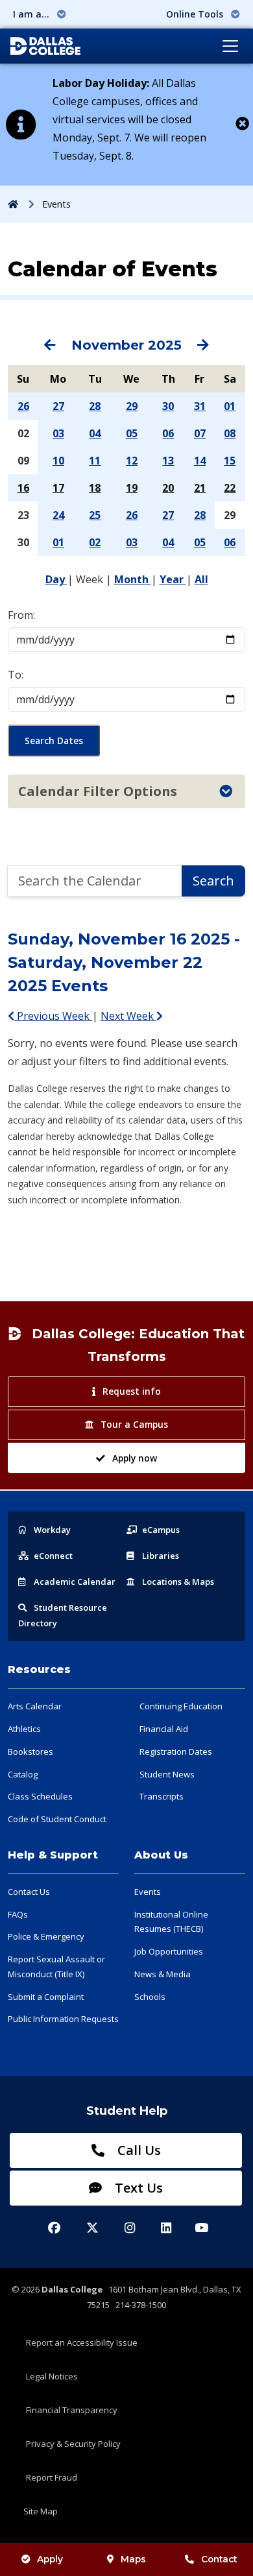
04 (95, 433)
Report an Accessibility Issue (82, 2342)
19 (132, 488)
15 (230, 461)
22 (230, 488)
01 (230, 406)
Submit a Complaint (46, 1997)
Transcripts (162, 1796)
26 (23, 406)
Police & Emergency (46, 1936)
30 (168, 406)
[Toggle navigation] (230, 46)
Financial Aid (164, 1729)
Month (133, 579)
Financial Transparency (72, 2410)
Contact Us (29, 1892)
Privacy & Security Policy (73, 2444)
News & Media (163, 1974)
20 (168, 488)
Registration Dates (176, 1751)
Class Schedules (40, 1796)
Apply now (135, 1458)
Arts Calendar (35, 1706)
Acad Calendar (75, 1582)
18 (95, 488)
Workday (52, 1530)
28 (95, 406)
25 (95, 515)
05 (132, 433)
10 (58, 461)
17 (58, 488)
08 (230, 433)
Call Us (138, 2150)
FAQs (18, 1914)
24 (58, 515)
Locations (178, 1582)
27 (58, 406)
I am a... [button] (32, 14)
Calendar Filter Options (98, 791)
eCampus (161, 1530)
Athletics (24, 1729)
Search (213, 881)
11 (95, 461)
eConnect (53, 1556)
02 (95, 542)
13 (168, 461)
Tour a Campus (134, 1424)
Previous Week (53, 1016)
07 (200, 433)
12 (132, 461)
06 (168, 433)
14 (200, 461)
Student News (167, 1774)
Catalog (23, 1774)
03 (58, 433)
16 (23, 488)
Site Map (41, 2511)
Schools (150, 1997)
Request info (132, 1391)
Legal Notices (52, 2376)
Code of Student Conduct (57, 1819)
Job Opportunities (169, 1951)
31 (200, 406)
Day (56, 579)
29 (132, 406)
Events (148, 1892)
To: (16, 675)
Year (173, 579)
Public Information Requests (63, 2019)
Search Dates (54, 740)
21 (200, 488)
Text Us (137, 2188)
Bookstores (30, 1751)
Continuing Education (181, 1706)
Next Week (128, 1016)
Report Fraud (52, 2477)
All (201, 579)
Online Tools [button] (196, 14)
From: (21, 615)
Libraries (161, 1556)
